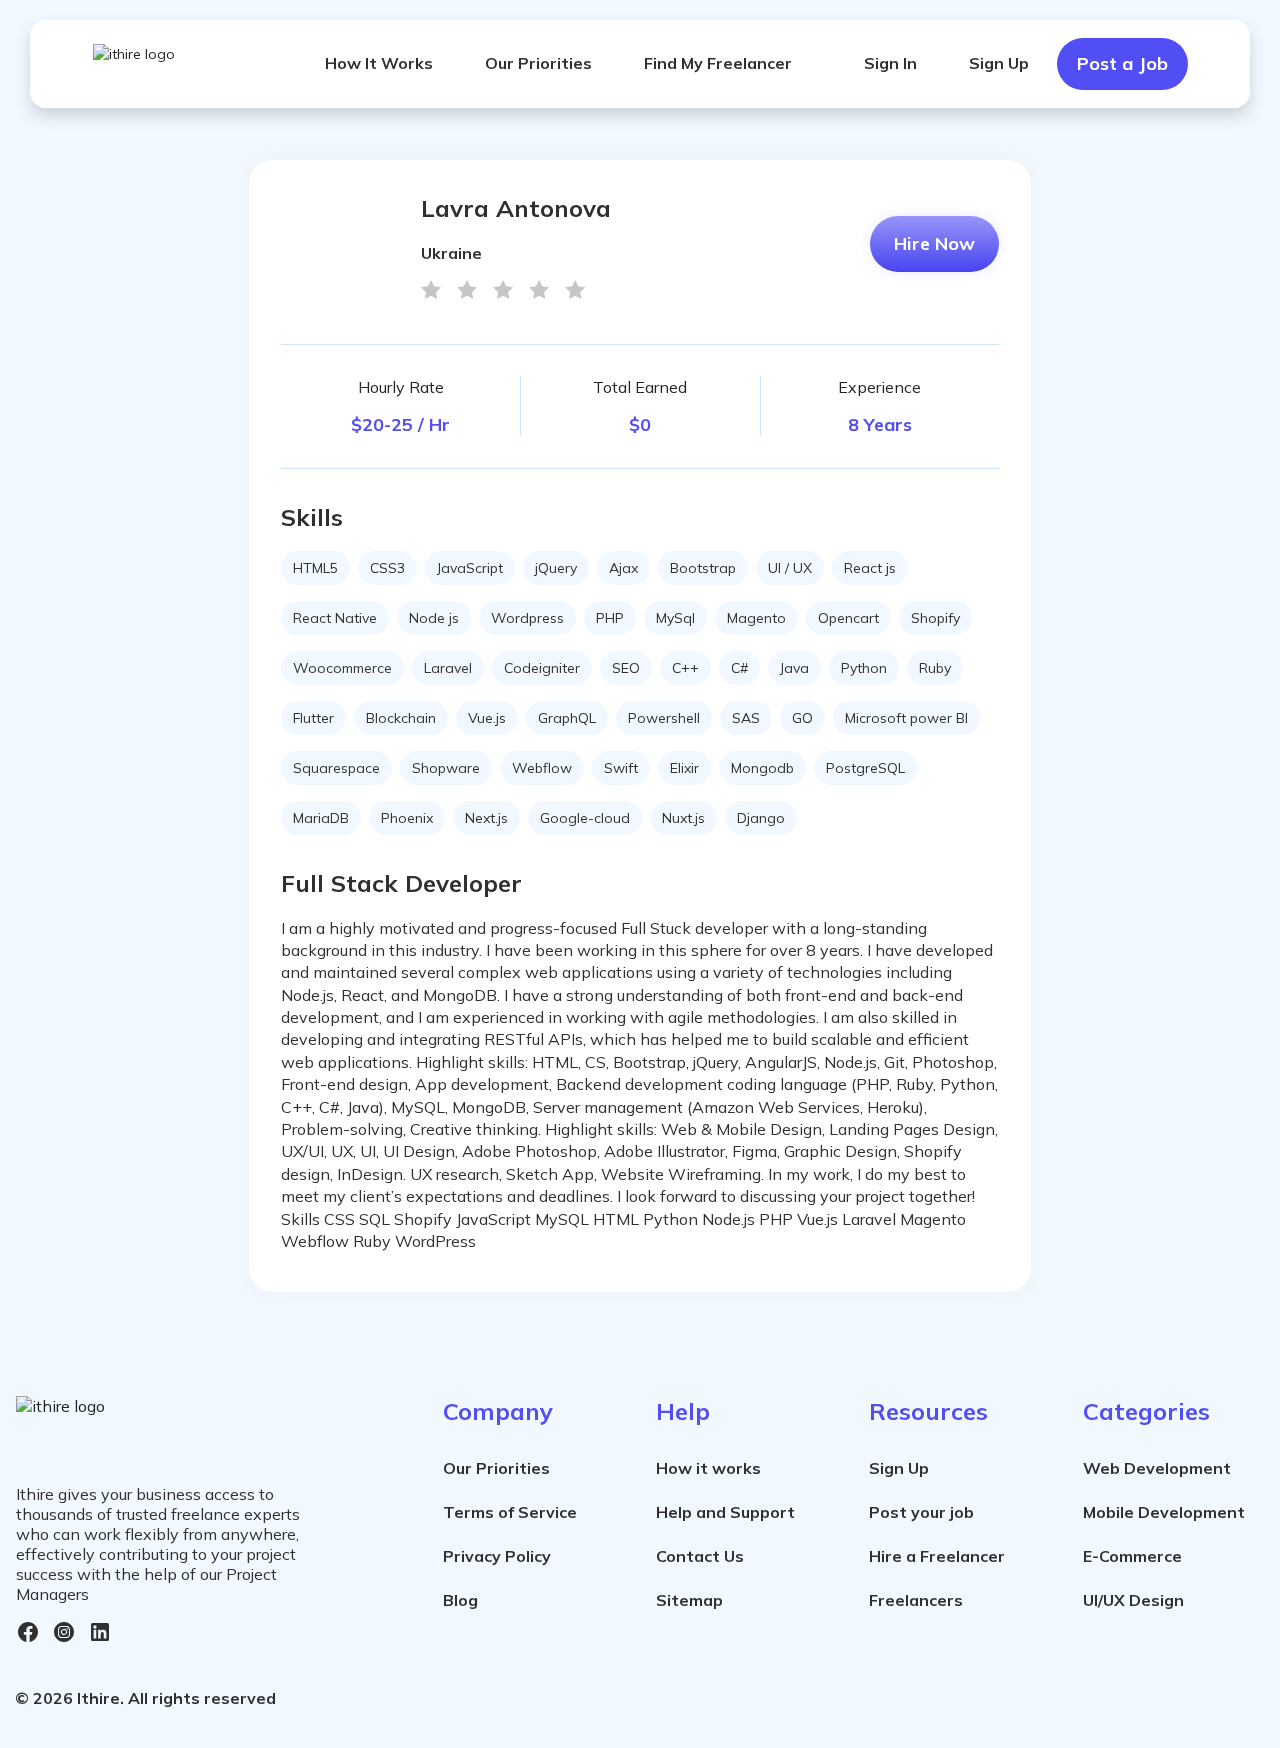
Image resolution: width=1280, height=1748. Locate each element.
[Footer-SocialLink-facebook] (28, 1632)
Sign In (890, 63)
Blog (460, 1600)
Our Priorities (538, 63)
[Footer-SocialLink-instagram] (64, 1632)
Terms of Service (510, 1512)
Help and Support (725, 1512)
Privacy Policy (497, 1556)
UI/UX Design (1133, 1600)
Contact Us (700, 1556)
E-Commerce (1132, 1556)
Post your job (921, 1512)
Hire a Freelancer (937, 1556)
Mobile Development (1164, 1512)
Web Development (1157, 1468)
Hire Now (934, 243)
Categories (1146, 1411)
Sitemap (689, 1600)
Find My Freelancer (718, 63)
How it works (708, 1468)
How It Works (379, 63)
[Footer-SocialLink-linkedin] (100, 1632)
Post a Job (1122, 63)
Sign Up (999, 63)
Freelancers (916, 1600)
